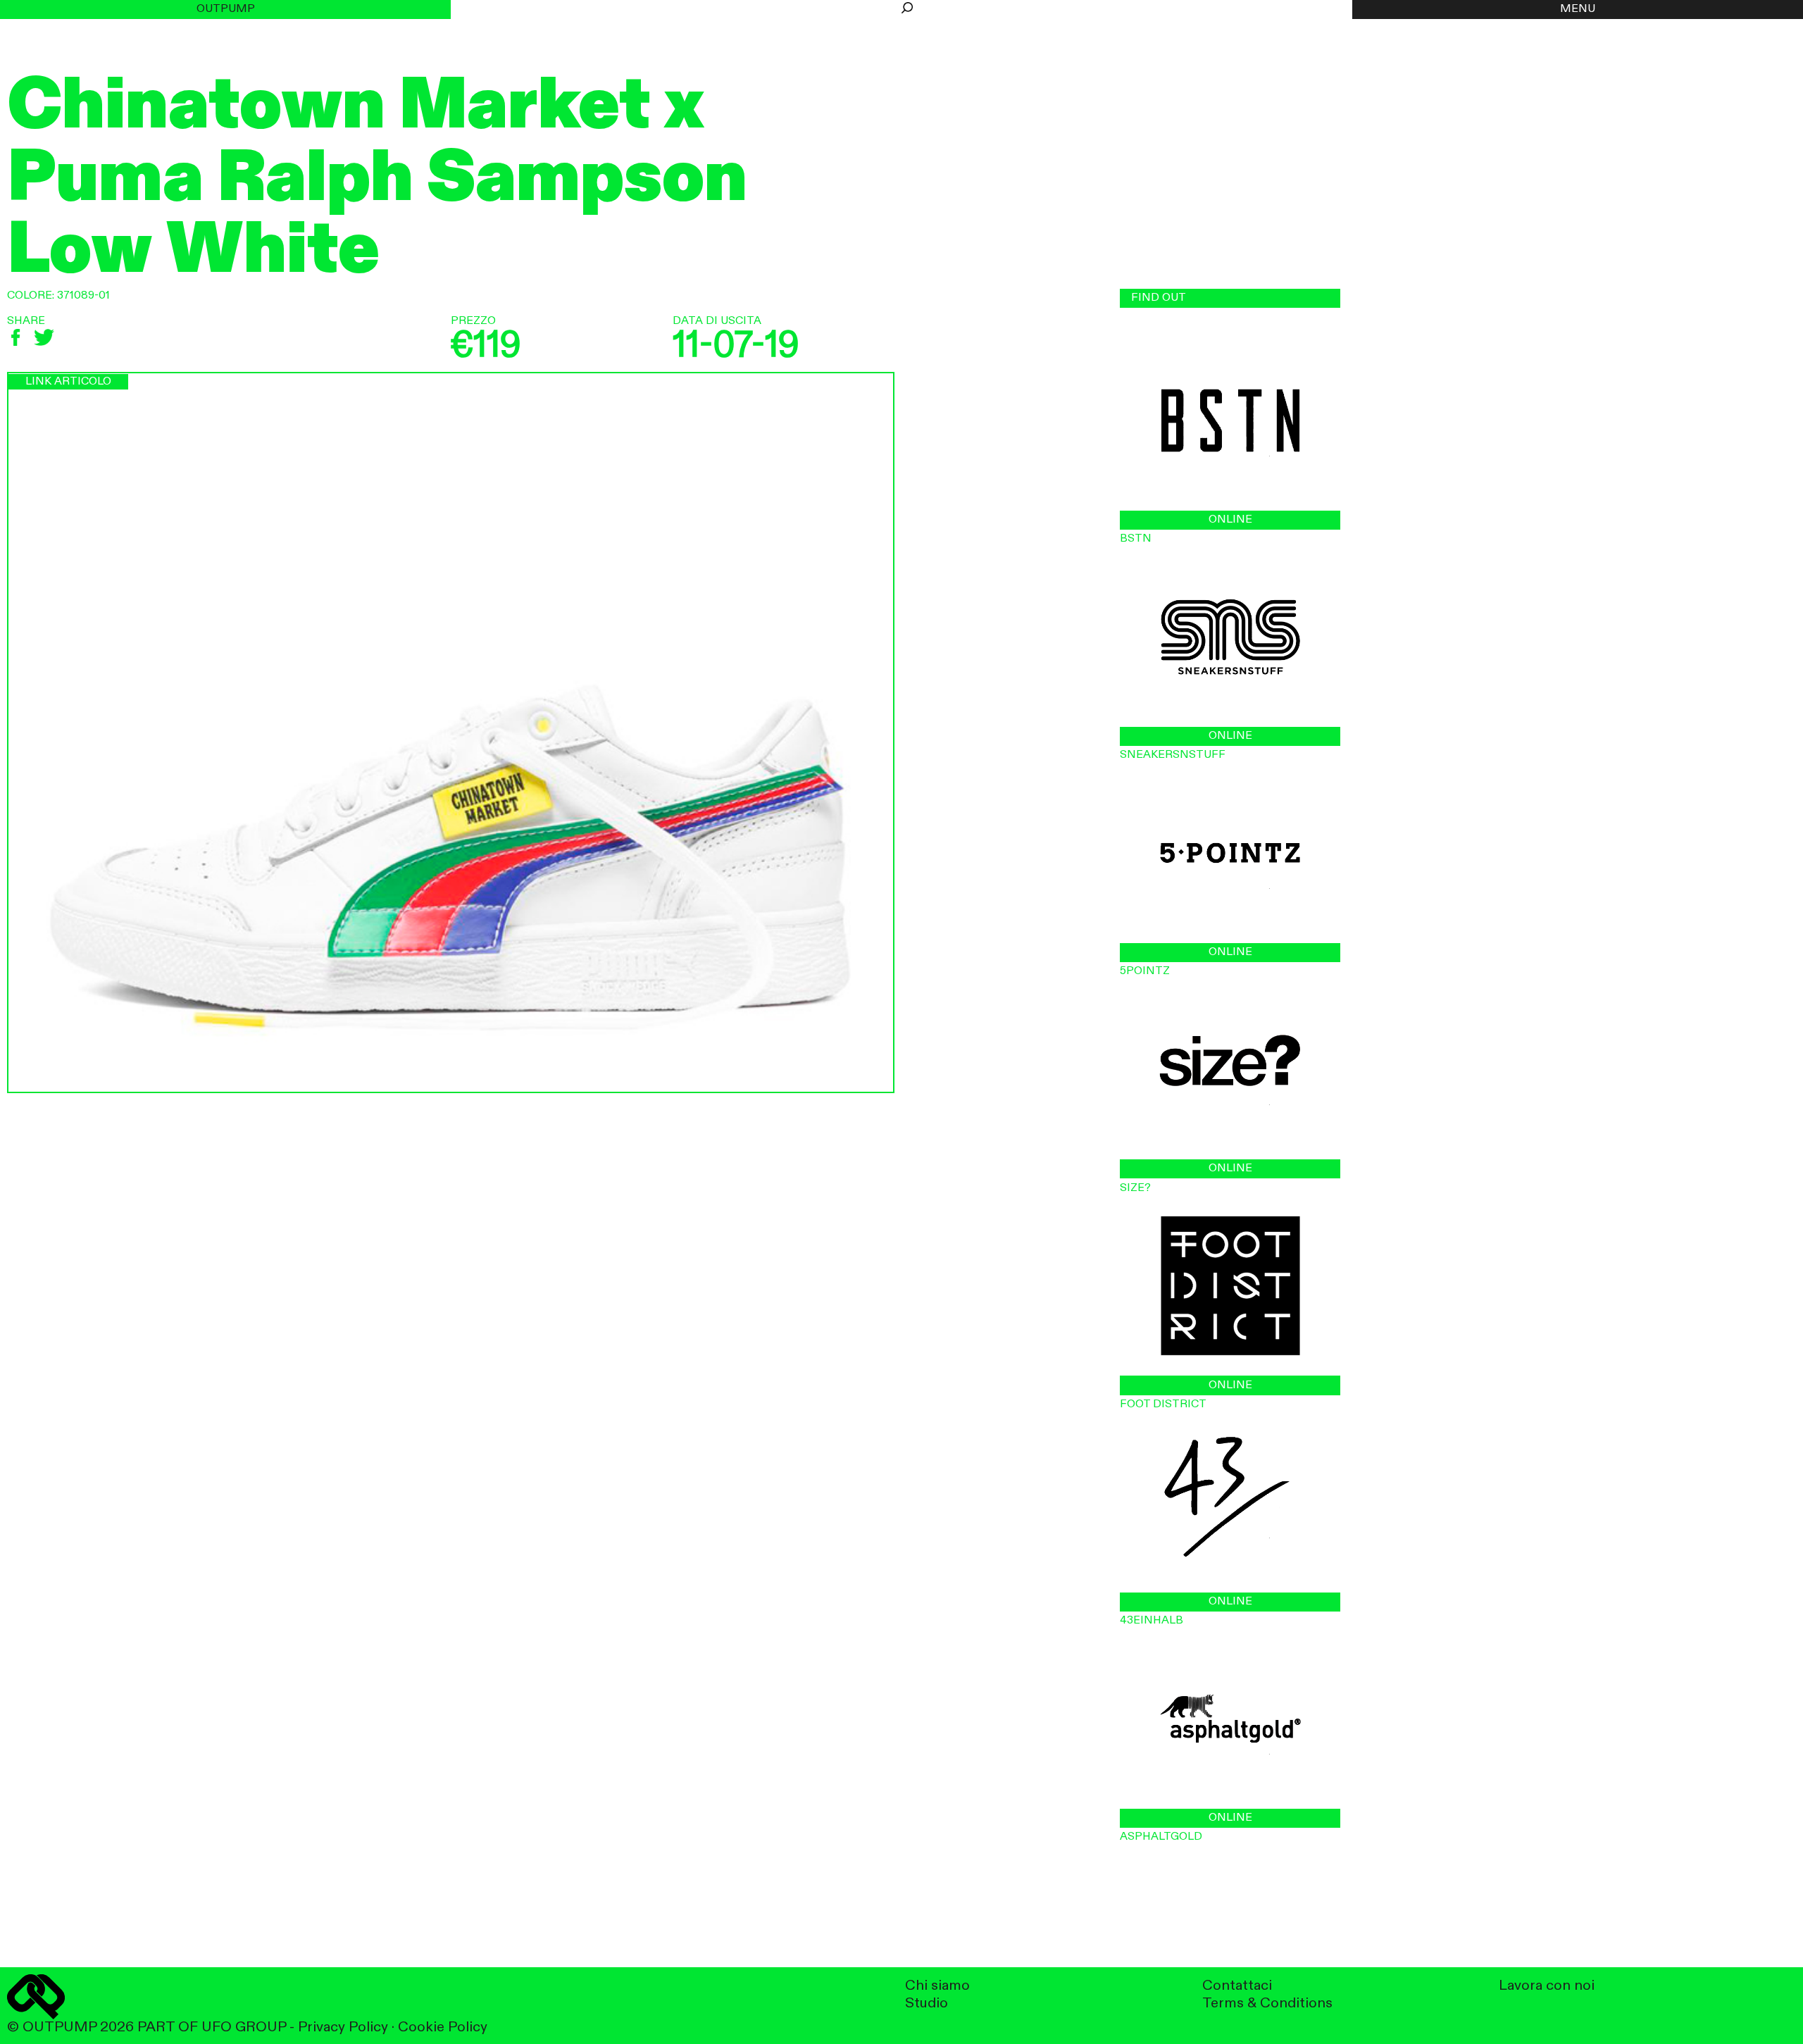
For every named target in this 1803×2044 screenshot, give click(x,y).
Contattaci (1237, 1986)
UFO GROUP (244, 2027)
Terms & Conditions (1267, 2004)
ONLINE (1230, 520)
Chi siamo (937, 1986)
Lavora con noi (1547, 1986)
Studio (927, 2004)
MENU (1578, 9)
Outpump (226, 9)
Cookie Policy (443, 2027)
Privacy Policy (343, 2027)
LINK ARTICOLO (68, 382)
